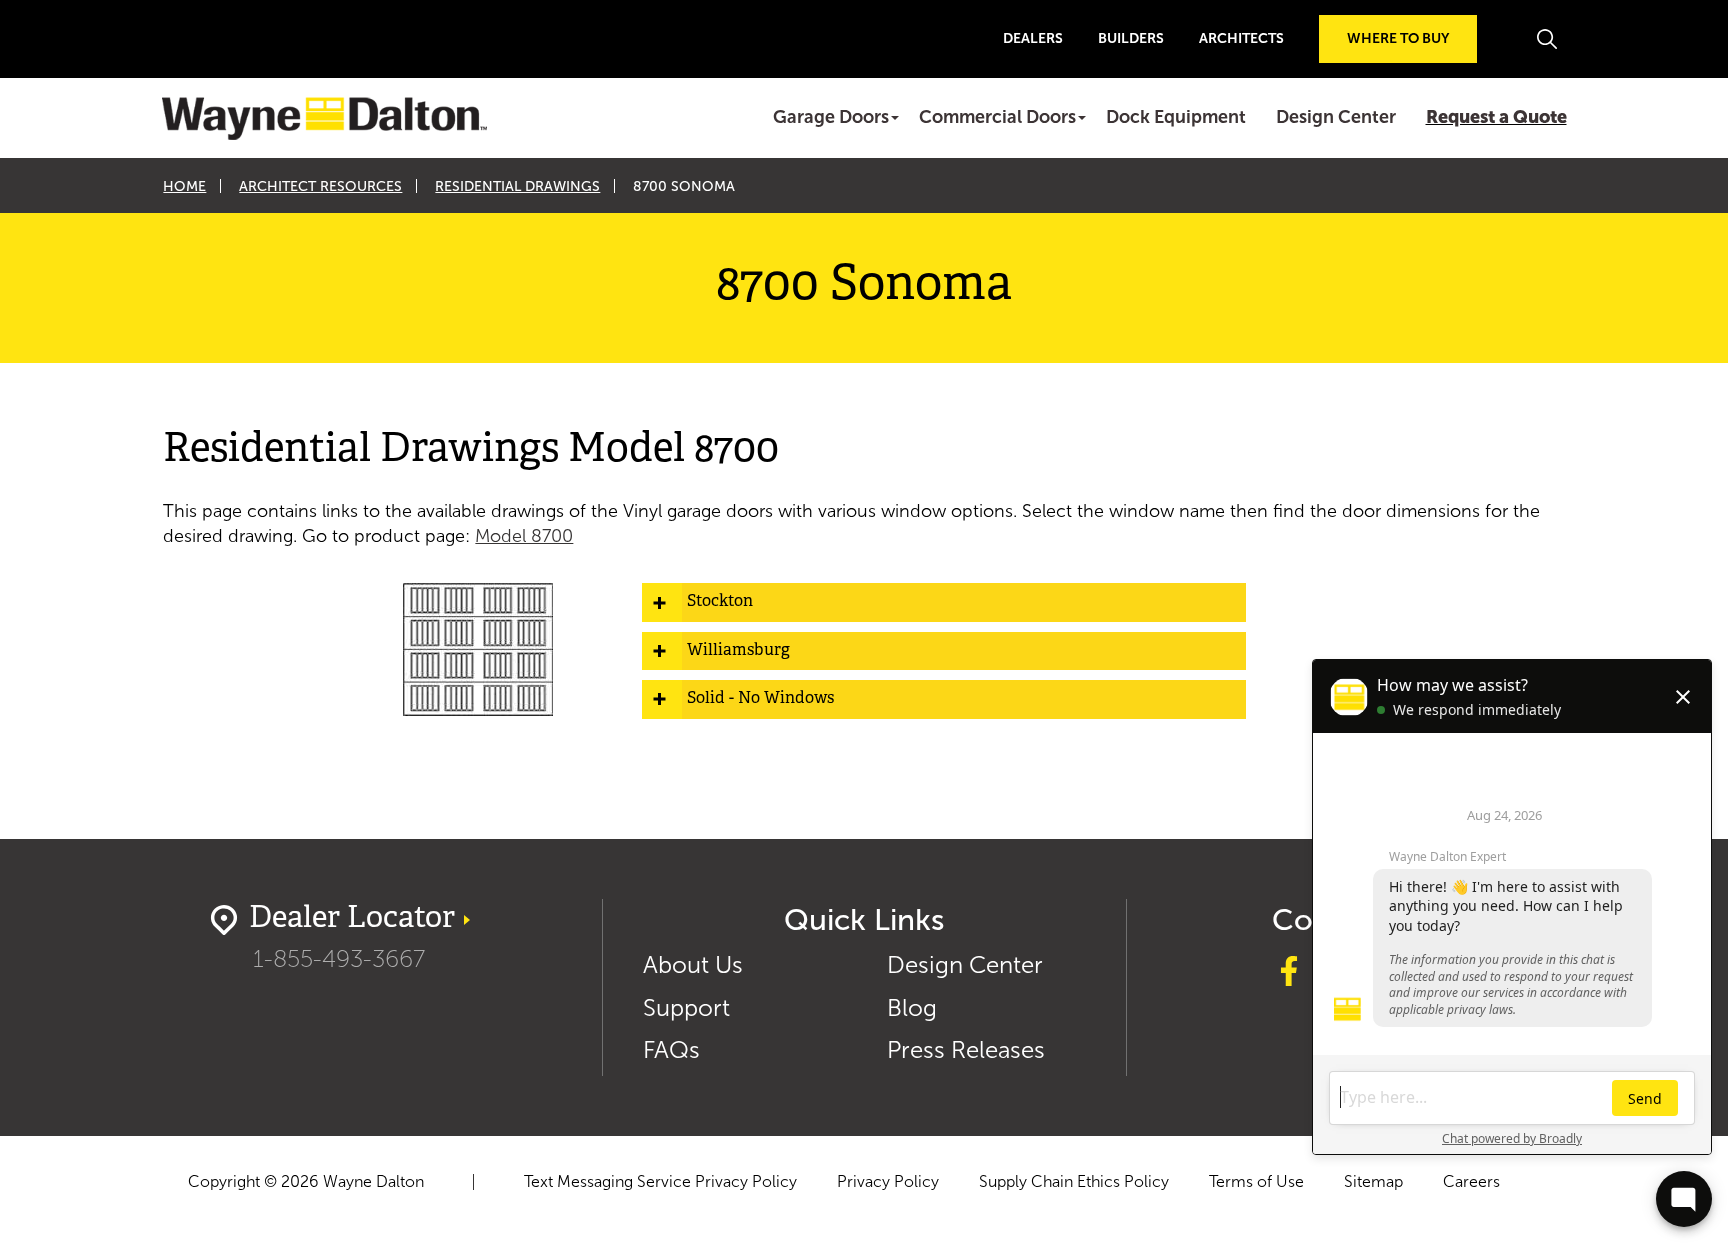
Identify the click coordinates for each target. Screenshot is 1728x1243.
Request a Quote (1496, 117)
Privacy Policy (888, 1181)
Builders (1131, 38)
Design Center (1336, 117)
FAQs (671, 1049)
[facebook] (1289, 974)
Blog (912, 1007)
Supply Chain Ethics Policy (1074, 1181)
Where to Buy (1398, 38)
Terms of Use (1256, 1181)
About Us (693, 964)
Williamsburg (738, 651)
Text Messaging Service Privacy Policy (660, 1181)
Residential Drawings (517, 186)
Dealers (1033, 38)
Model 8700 (524, 536)
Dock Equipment (1176, 117)
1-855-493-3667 (339, 958)
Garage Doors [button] (831, 117)
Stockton (720, 602)
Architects (1241, 38)
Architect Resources (320, 186)
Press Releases (966, 1049)
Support (686, 1007)
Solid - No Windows (760, 699)
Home (184, 186)
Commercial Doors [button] (997, 117)
